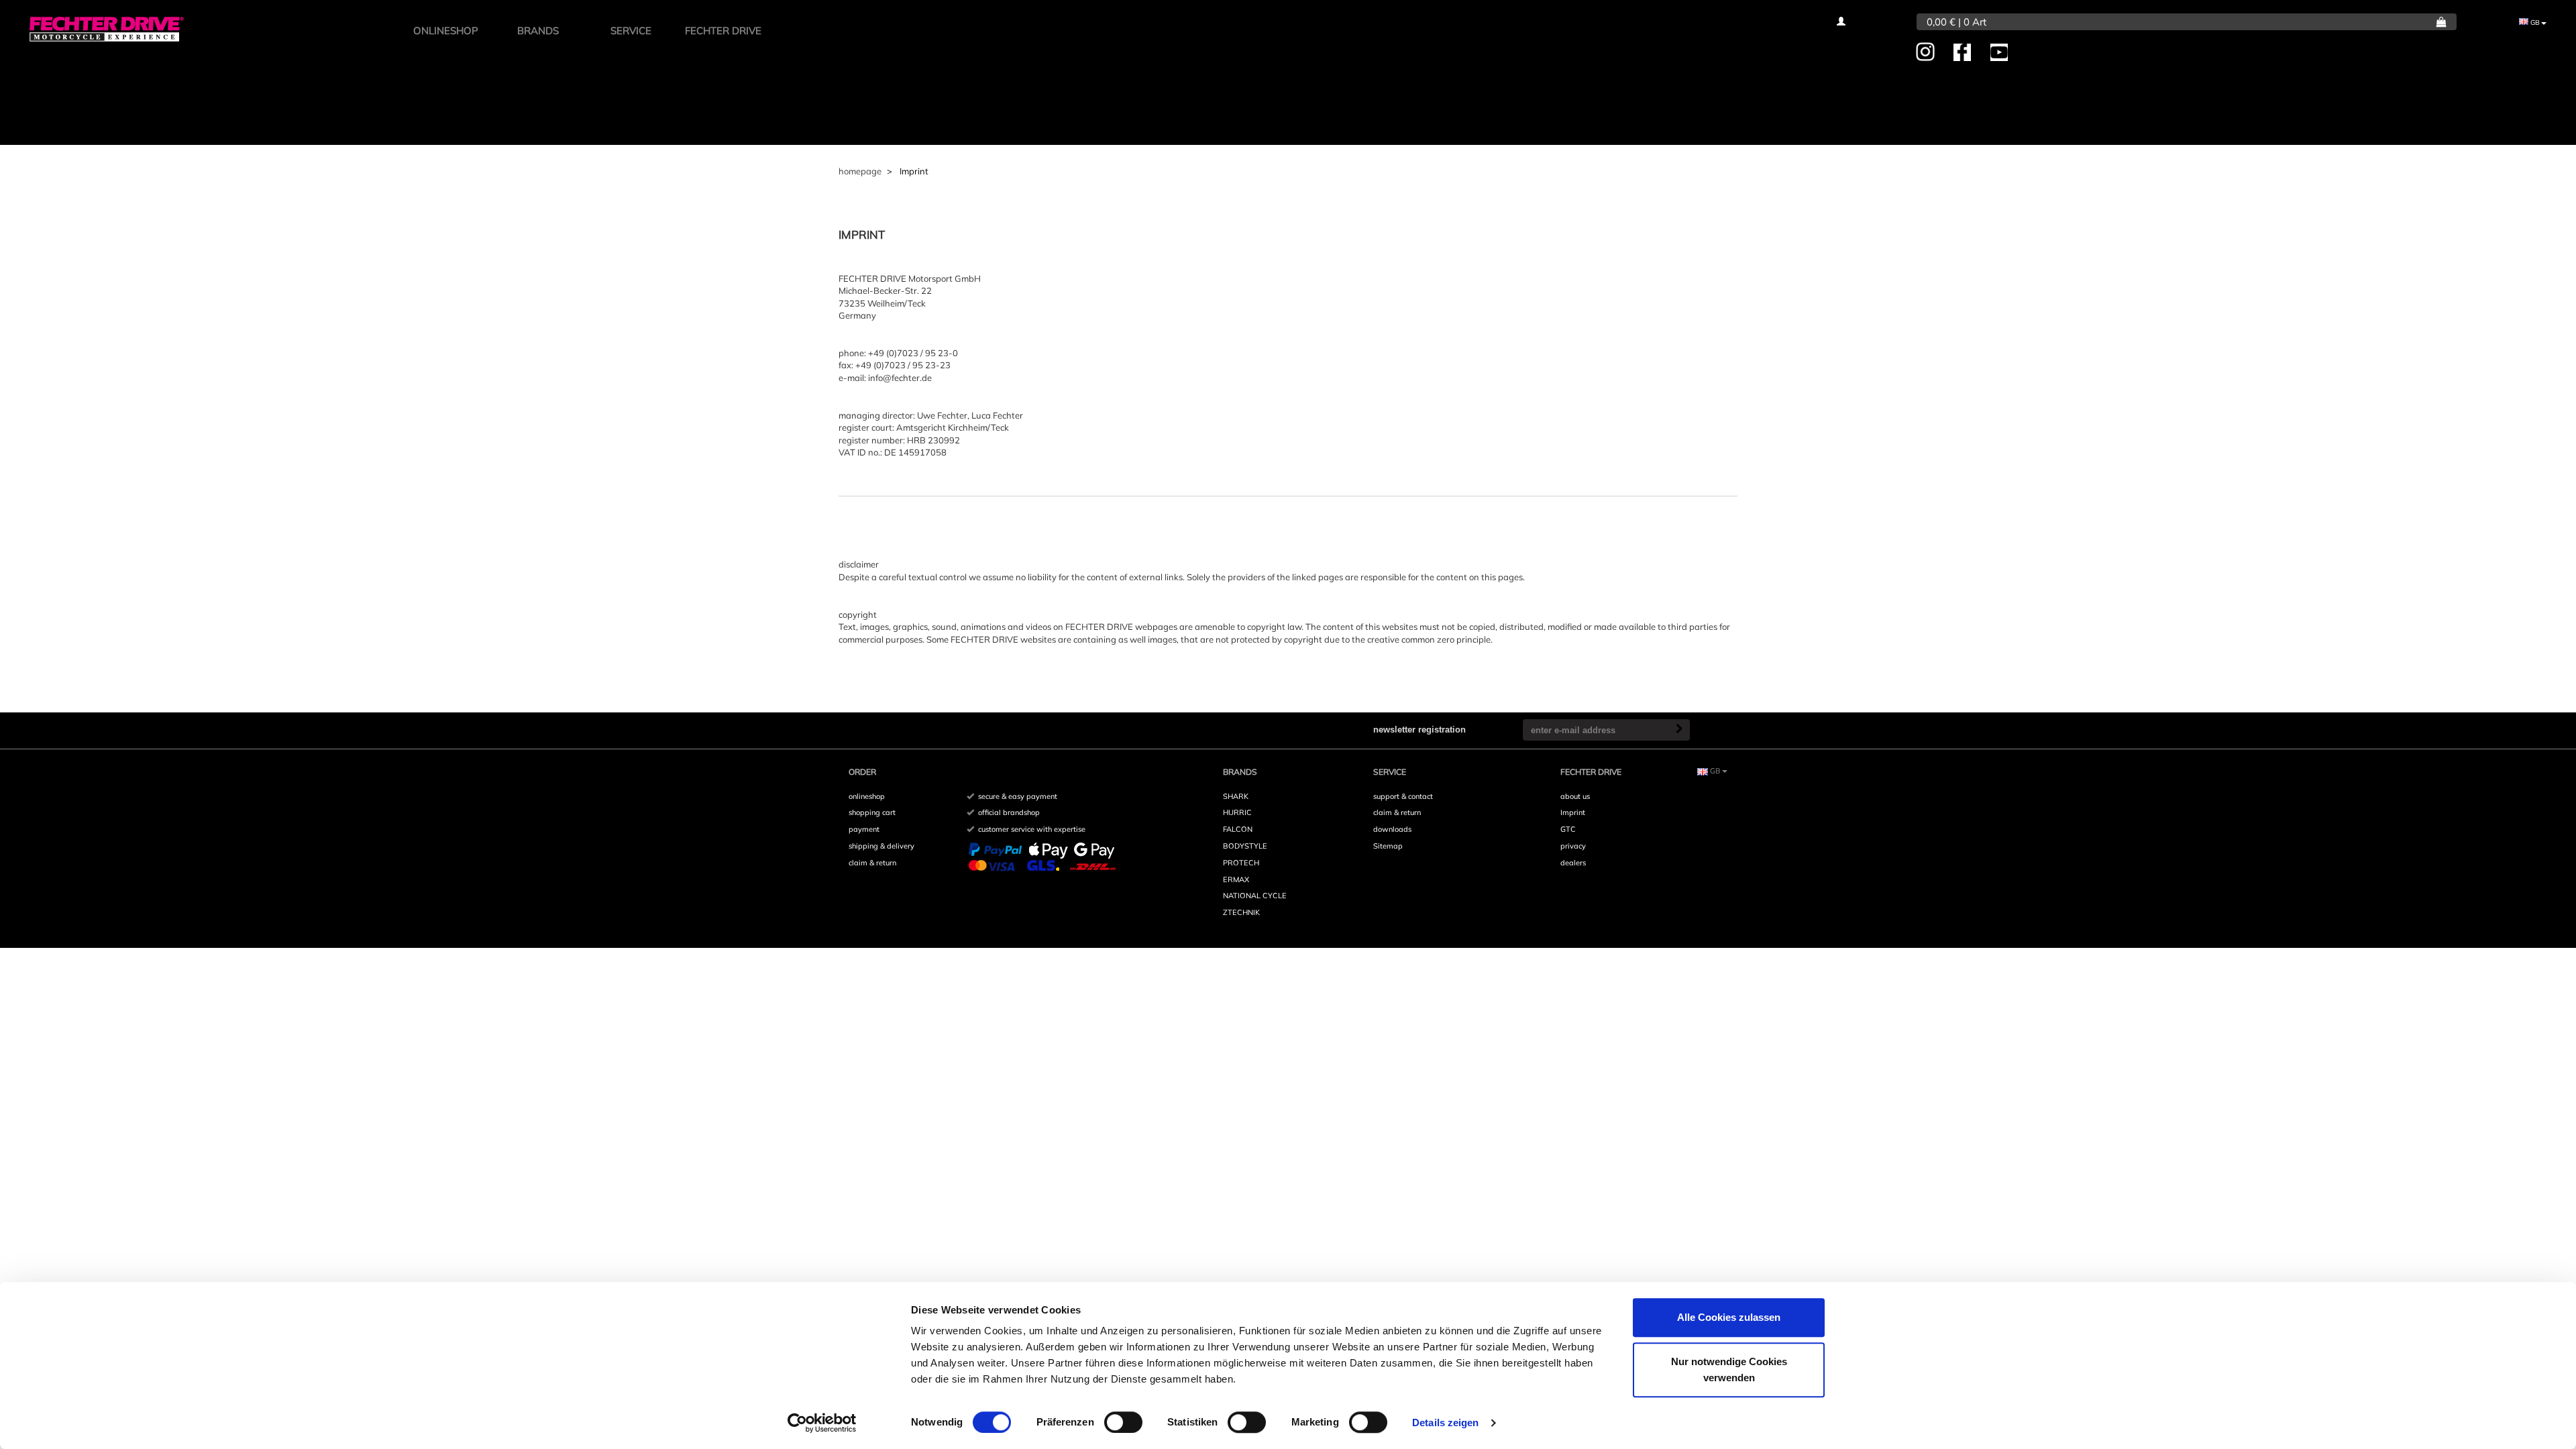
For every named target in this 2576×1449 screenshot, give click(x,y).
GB (2534, 22)
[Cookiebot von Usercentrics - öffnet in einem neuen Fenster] (822, 1423)
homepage (860, 171)
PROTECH (1241, 863)
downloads (1392, 829)
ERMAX (1236, 879)
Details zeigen (1445, 1423)
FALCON (1238, 829)
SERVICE (631, 31)
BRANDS (538, 31)
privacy (1573, 846)
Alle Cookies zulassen (1729, 1317)
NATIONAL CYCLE (1255, 896)
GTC (1568, 829)
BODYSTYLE (1245, 846)
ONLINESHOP (446, 31)
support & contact (1403, 796)
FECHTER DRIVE (723, 31)
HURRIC (1237, 812)
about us (1575, 796)
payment (864, 829)
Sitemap (1388, 846)
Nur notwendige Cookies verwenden (1729, 1370)
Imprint (1573, 812)
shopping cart (872, 812)
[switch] (1123, 1422)
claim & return (872, 863)
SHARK (1236, 796)
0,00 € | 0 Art (1956, 22)
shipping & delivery (881, 846)
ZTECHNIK (1241, 912)
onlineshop (867, 796)
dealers (1573, 863)
